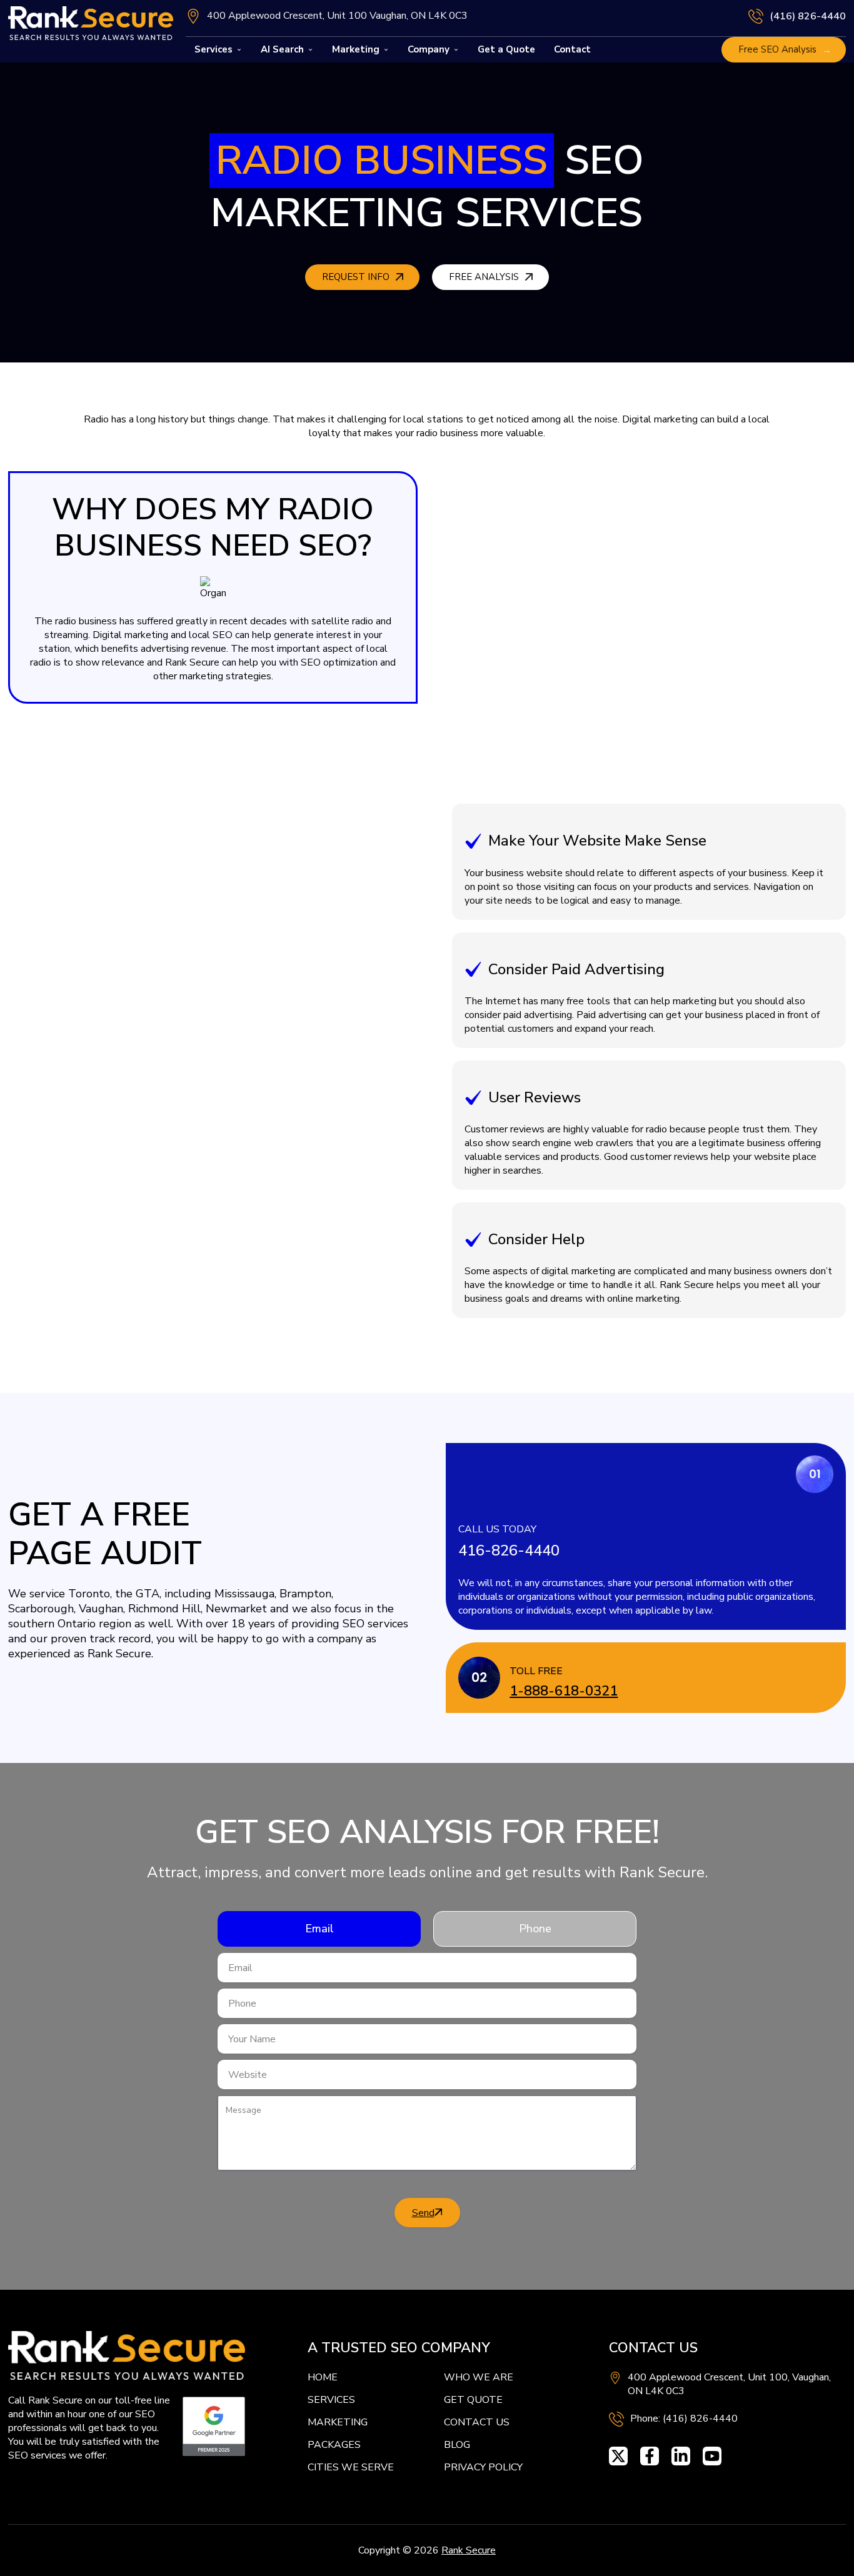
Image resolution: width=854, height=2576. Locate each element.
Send (423, 2213)
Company (429, 49)
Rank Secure (469, 2550)
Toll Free (536, 1671)
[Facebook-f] (650, 2456)
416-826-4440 (509, 1550)
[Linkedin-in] (681, 2456)
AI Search (282, 49)
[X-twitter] (618, 2456)
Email (319, 1929)
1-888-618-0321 (564, 1691)
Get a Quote (506, 49)
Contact (572, 49)
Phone (535, 1929)
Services (213, 49)
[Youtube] (712, 2456)
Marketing (356, 49)
